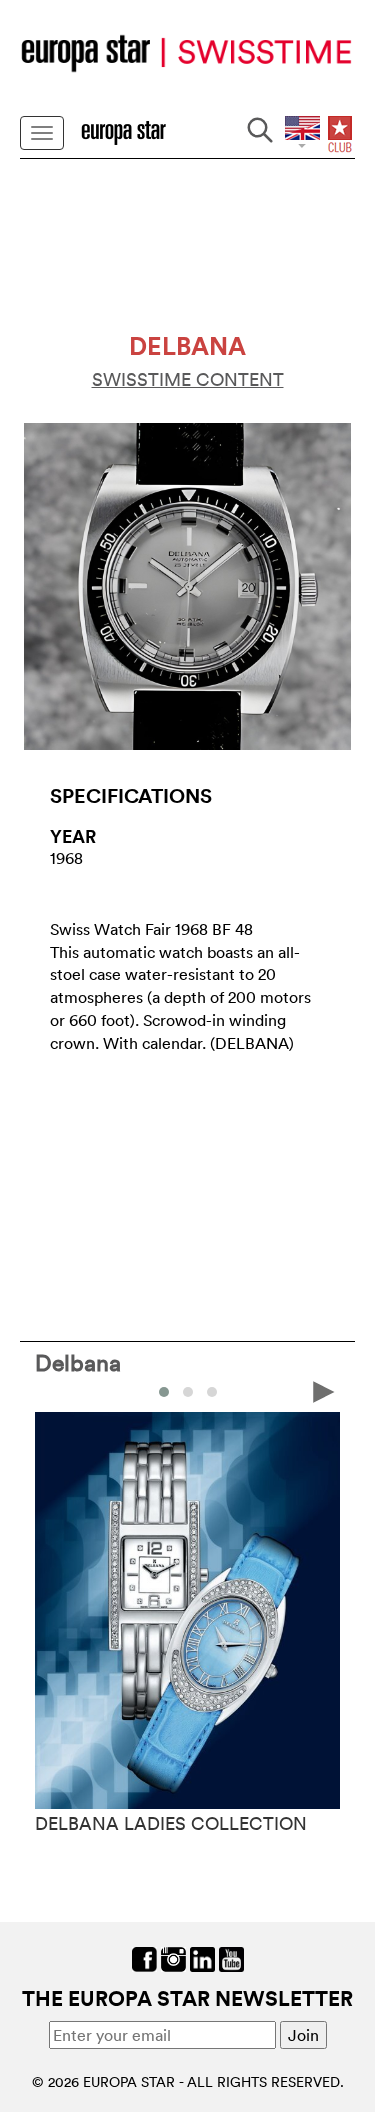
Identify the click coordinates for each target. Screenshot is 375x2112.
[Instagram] (173, 1958)
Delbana (78, 1362)
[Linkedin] (202, 1958)
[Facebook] (144, 1958)
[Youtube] (231, 1958)
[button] (164, 1392)
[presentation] (51, 1390)
